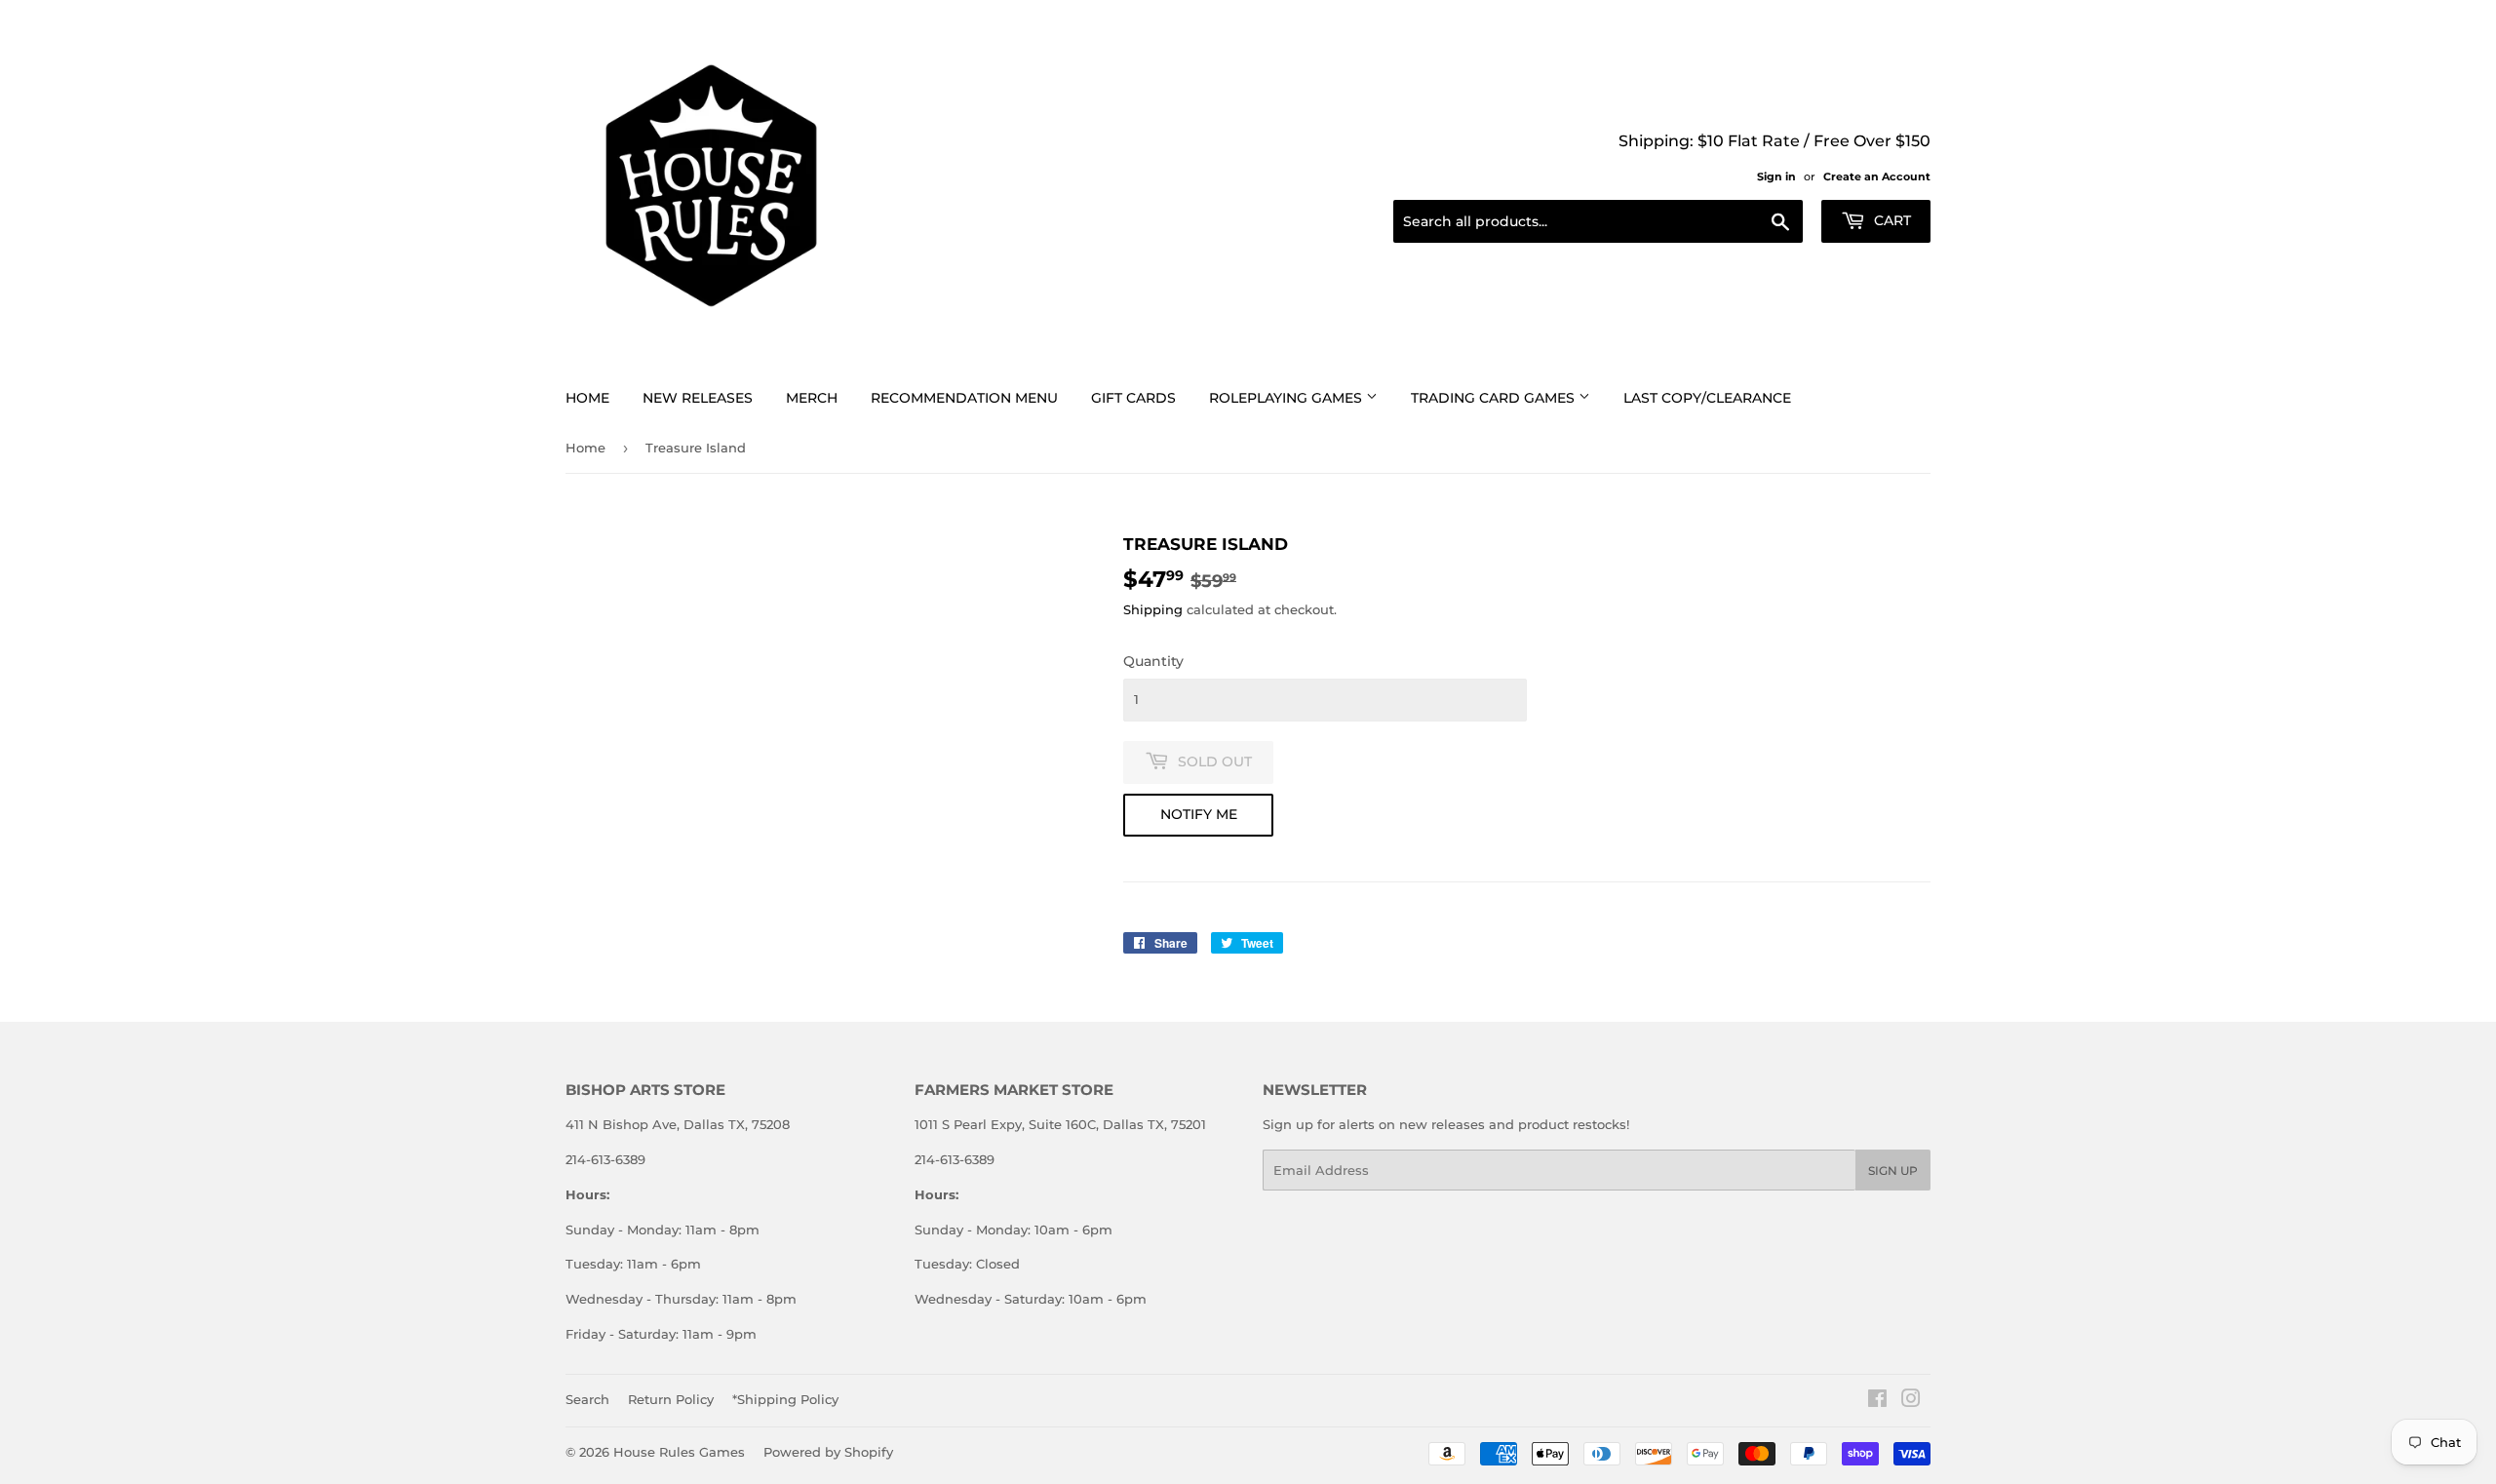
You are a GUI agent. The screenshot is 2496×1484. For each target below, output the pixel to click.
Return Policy (671, 1399)
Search (587, 1399)
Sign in (1776, 176)
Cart (1891, 220)
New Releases (698, 398)
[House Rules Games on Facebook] (1877, 1401)
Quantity (1153, 661)
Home (587, 398)
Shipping (1153, 609)
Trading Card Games (1495, 398)
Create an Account (1877, 176)
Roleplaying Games (1287, 398)
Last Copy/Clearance (1707, 398)
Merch (812, 398)
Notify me (1199, 814)
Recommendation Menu (964, 398)
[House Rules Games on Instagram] (1911, 1401)
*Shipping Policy (785, 1399)
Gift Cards (1133, 398)
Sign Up (1893, 1171)
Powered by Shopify (828, 1452)
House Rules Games (679, 1452)
